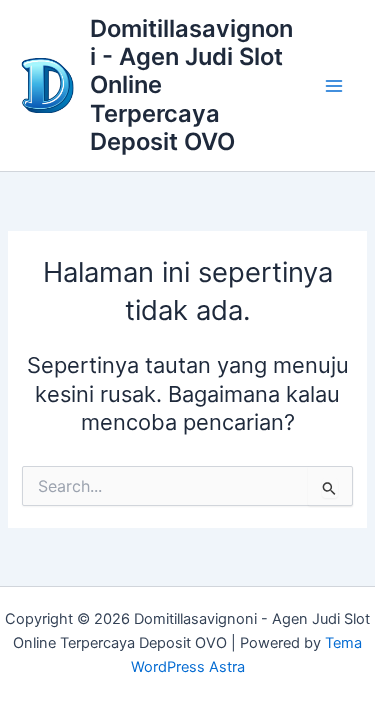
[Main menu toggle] (334, 86)
